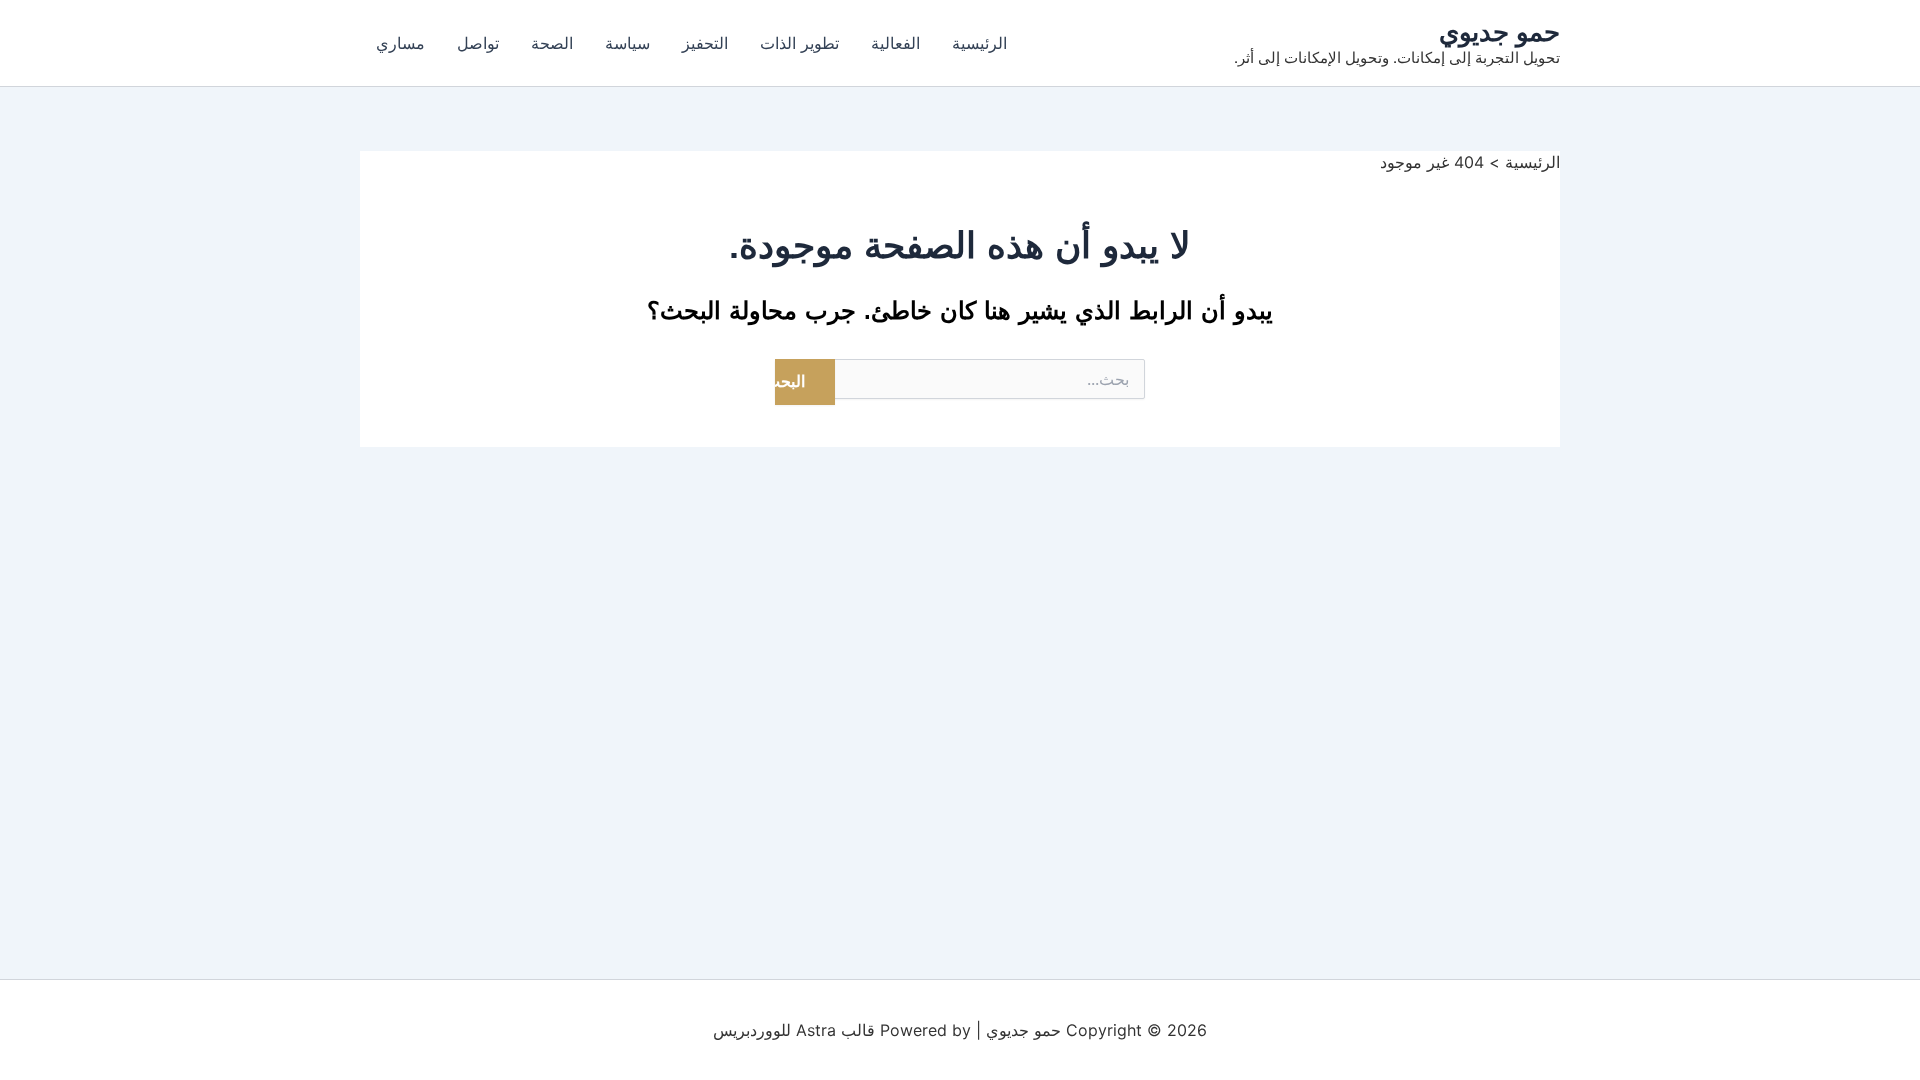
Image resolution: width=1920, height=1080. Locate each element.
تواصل (478, 43)
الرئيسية (979, 43)
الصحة (552, 43)
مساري (400, 43)
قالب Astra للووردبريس (794, 1030)
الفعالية (895, 43)
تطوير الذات (799, 43)
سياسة (627, 43)
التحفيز (705, 43)
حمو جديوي (1499, 31)
